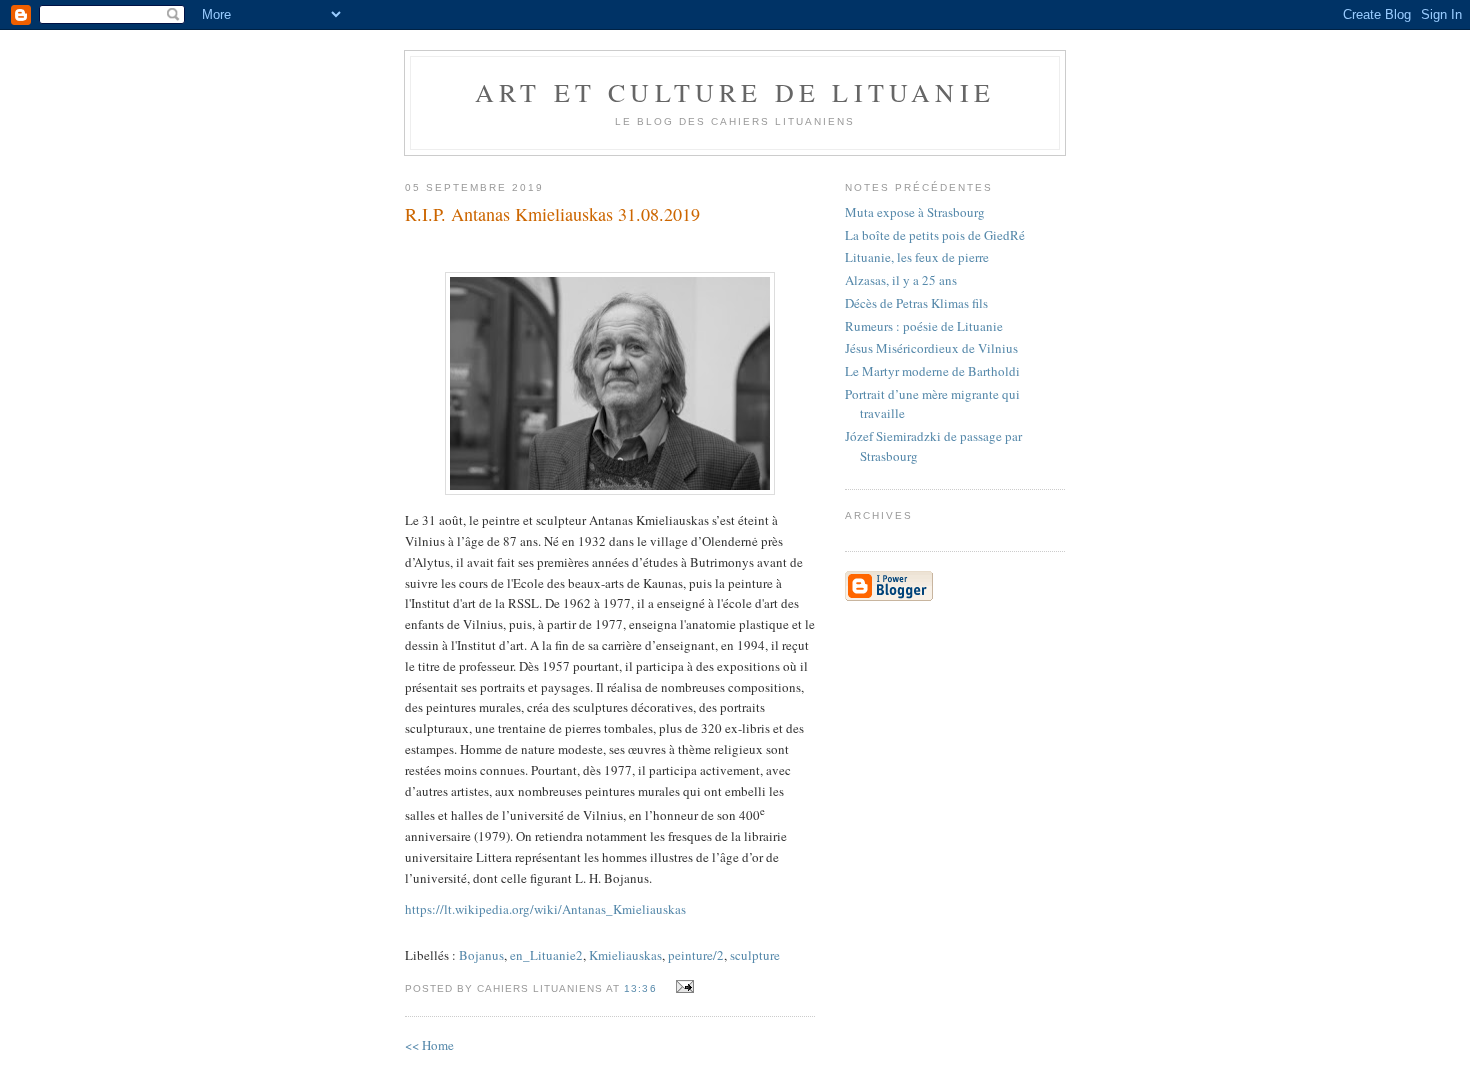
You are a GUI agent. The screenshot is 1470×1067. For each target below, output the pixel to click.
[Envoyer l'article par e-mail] (682, 987)
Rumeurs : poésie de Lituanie (924, 326)
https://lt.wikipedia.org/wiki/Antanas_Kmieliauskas (545, 909)
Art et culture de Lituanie (735, 92)
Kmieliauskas (625, 955)
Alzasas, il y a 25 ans (901, 280)
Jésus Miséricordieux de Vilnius (931, 348)
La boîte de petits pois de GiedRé (935, 235)
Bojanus (481, 955)
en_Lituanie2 (546, 955)
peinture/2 (696, 955)
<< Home (429, 1045)
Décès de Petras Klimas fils (916, 303)
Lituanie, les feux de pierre (917, 257)
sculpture (755, 955)
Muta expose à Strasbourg (915, 212)
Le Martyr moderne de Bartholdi (932, 371)
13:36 (640, 988)
